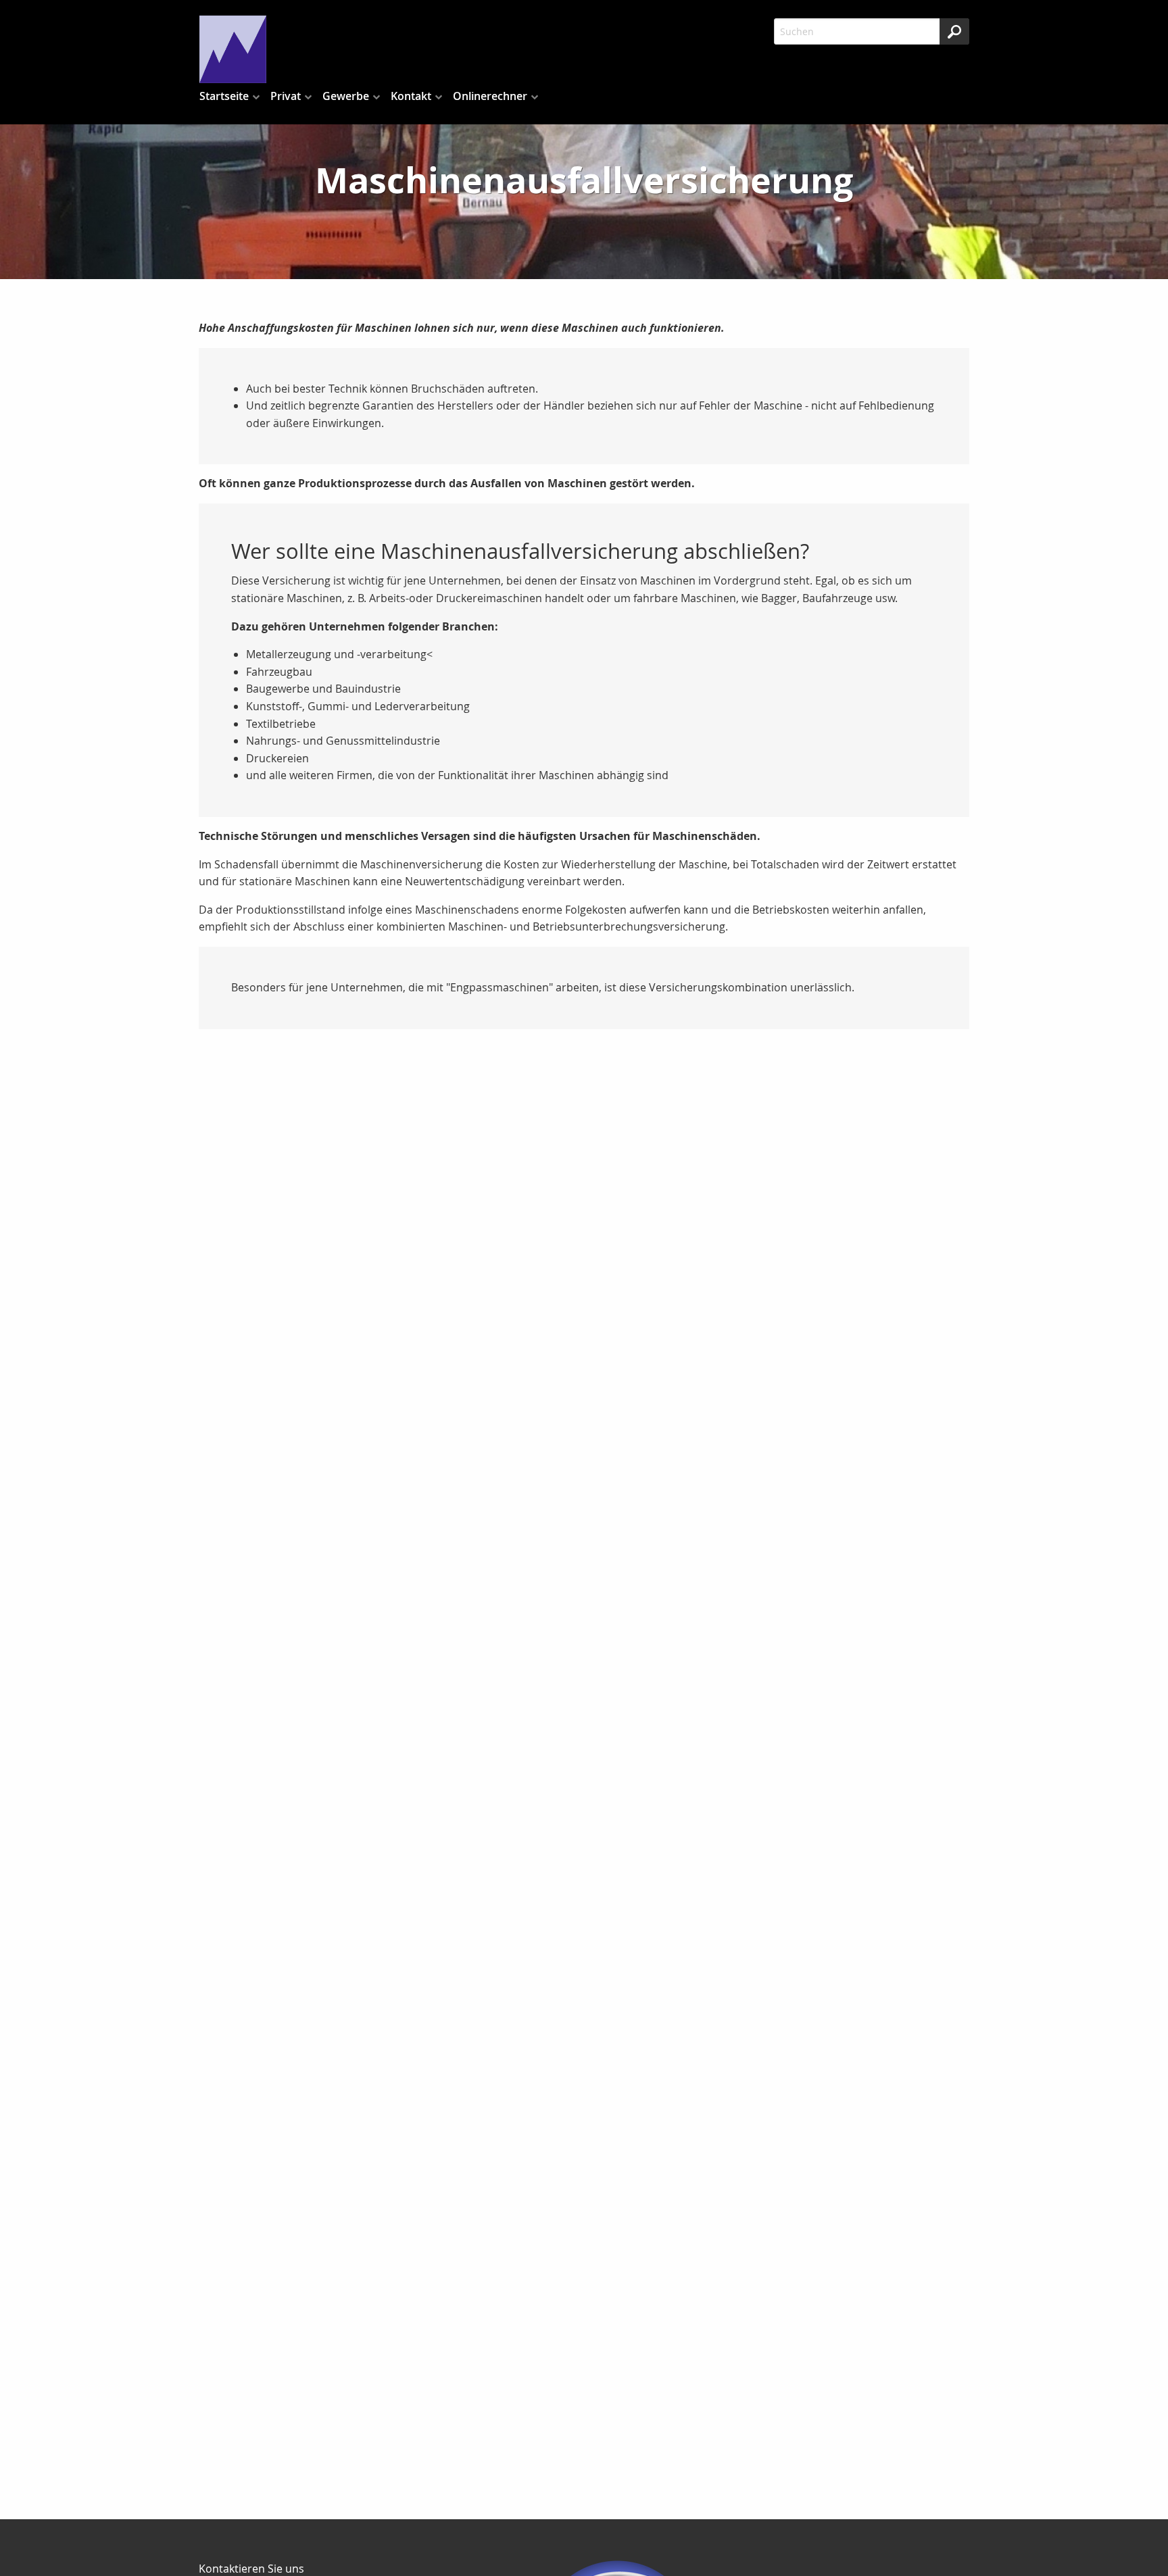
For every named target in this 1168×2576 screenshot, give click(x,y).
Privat (286, 96)
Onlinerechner (490, 96)
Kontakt (411, 96)
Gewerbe (346, 96)
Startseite (224, 96)
